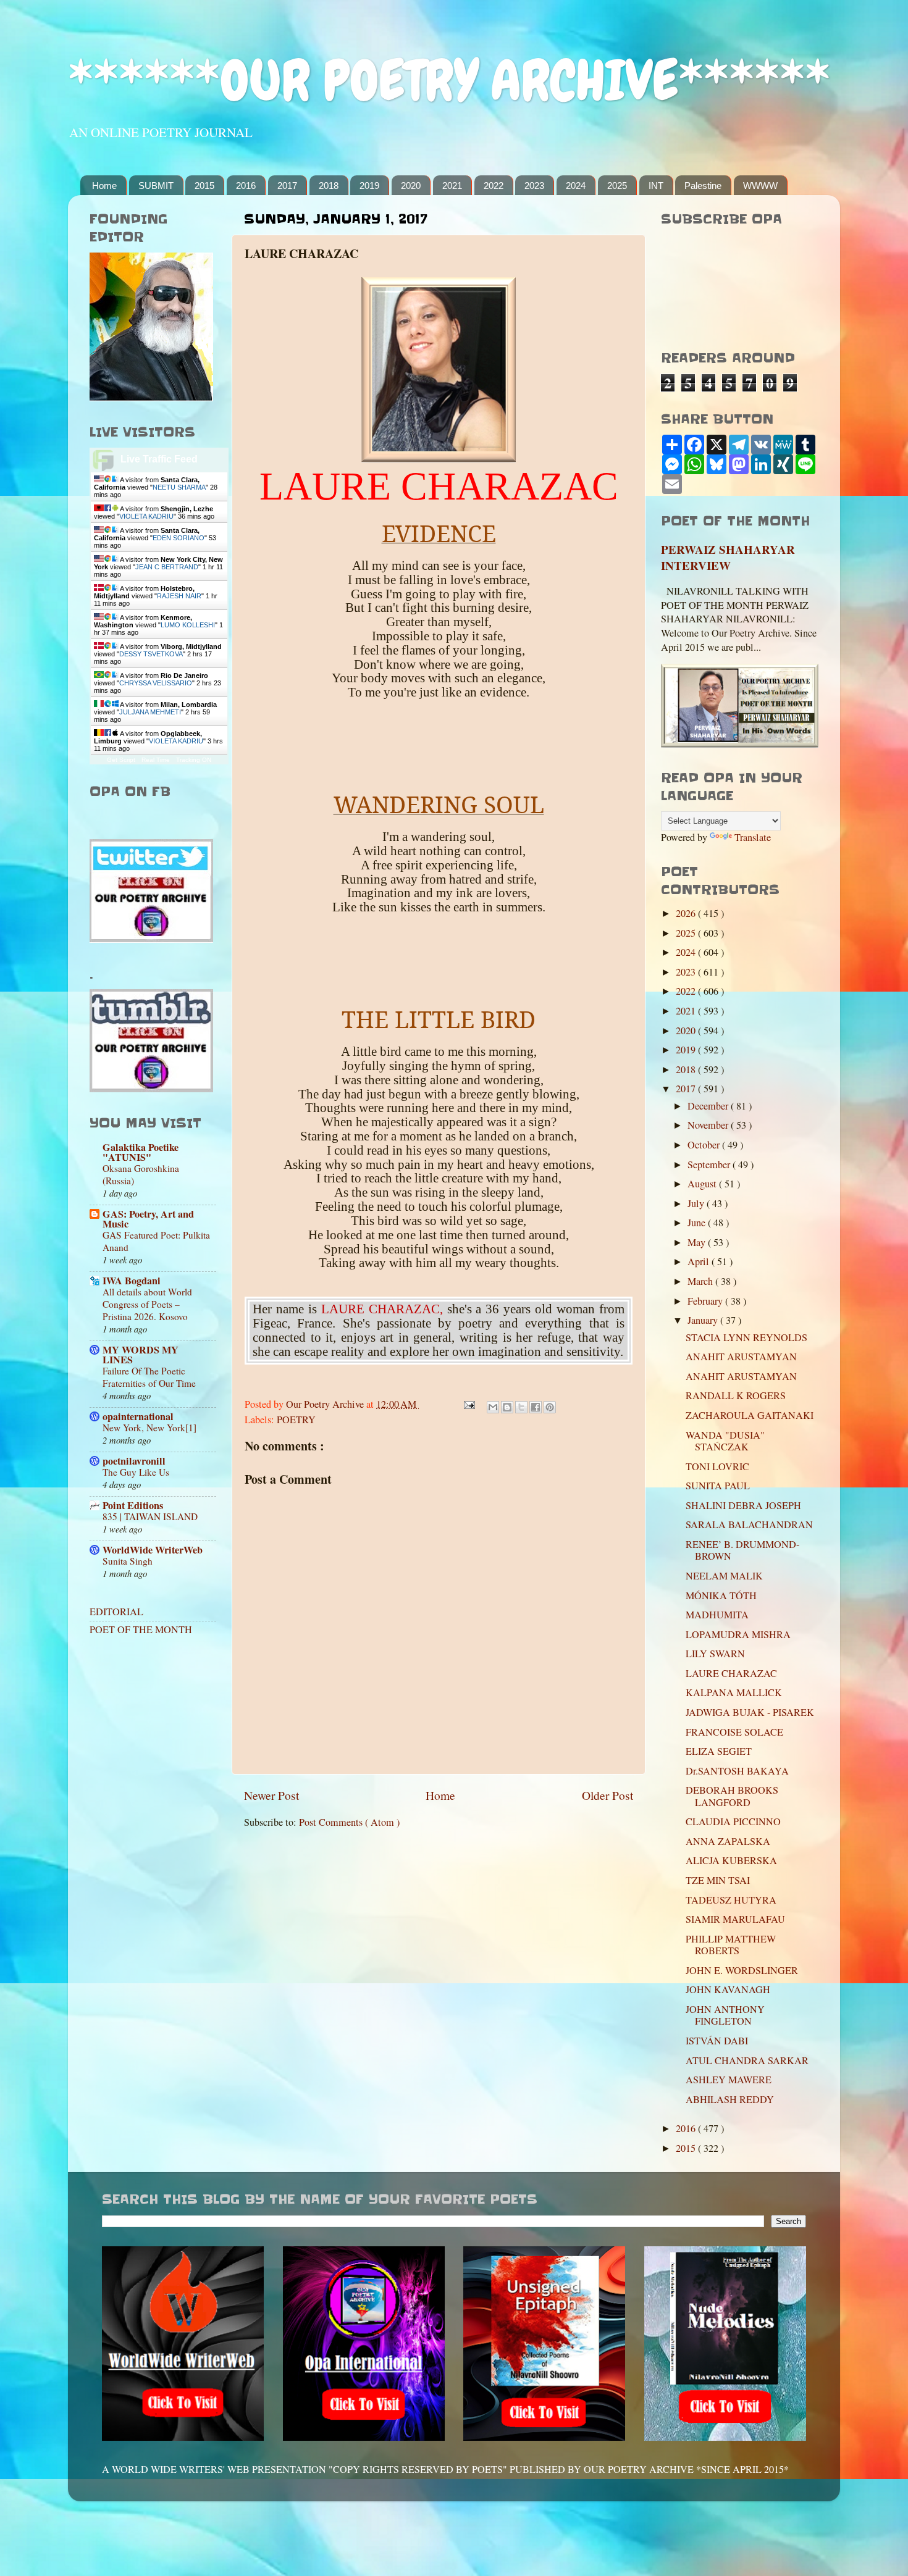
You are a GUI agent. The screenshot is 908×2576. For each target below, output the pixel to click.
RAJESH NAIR (179, 596)
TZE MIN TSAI (718, 1880)
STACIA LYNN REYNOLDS (746, 1337)
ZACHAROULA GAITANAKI (750, 1415)
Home (104, 186)
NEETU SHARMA (179, 487)
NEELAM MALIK (724, 1576)
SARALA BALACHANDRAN (749, 1524)
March (701, 1281)
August (703, 1184)
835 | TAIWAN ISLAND (150, 1516)
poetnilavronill (134, 1461)
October (705, 1145)
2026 (687, 913)
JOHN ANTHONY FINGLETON (725, 2015)
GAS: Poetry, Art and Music (148, 1219)
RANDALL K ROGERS (736, 1395)
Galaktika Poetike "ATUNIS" (141, 1152)
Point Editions (133, 1505)
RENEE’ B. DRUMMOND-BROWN (742, 1550)
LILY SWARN (715, 1654)
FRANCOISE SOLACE (734, 1732)
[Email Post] (468, 1404)
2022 (494, 186)
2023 (534, 186)
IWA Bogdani (132, 1281)
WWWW (760, 186)
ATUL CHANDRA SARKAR (747, 2060)
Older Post (607, 1795)
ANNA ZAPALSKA (728, 1841)
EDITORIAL (116, 1612)
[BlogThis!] (507, 1407)
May (698, 1242)
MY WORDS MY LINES (141, 1355)
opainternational (138, 1416)
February (706, 1301)
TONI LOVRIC (717, 1466)
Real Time (156, 760)
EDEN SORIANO (179, 538)
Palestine (703, 186)
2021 (452, 186)
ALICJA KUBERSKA (731, 1860)
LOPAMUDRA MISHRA (738, 1634)
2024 (576, 186)
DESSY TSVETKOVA (151, 654)
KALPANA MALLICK (734, 1692)
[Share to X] (521, 1407)
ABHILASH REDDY (730, 2099)
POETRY (296, 1420)
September (710, 1165)
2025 (617, 186)
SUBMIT (156, 186)
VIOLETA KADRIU (146, 516)
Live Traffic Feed (159, 459)
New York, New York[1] (149, 1428)
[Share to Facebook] (536, 1407)
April (700, 1261)
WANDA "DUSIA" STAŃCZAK (725, 1441)
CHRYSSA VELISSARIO (156, 683)
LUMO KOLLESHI (188, 625)
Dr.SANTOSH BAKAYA (737, 1771)
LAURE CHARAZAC (731, 1673)
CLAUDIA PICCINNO (733, 1821)
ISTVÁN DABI (717, 2041)
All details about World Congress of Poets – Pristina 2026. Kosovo (147, 1304)
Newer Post (271, 1795)
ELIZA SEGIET (719, 1751)
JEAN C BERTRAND (167, 567)
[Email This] (493, 1407)
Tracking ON (194, 760)
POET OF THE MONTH (141, 1629)
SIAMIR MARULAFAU (735, 1919)
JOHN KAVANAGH (728, 1989)
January (704, 1320)
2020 (411, 186)
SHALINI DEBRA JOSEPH (743, 1505)
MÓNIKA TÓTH (721, 1595)
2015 (204, 186)
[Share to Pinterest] (550, 1407)
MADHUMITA (717, 1615)
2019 (369, 186)
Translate (753, 837)
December (709, 1106)
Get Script (121, 760)
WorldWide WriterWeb (153, 1550)
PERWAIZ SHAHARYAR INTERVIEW (728, 558)
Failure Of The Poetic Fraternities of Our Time (149, 1377)
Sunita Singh (128, 1561)
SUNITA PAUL (718, 1486)
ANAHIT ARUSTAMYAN (741, 1357)
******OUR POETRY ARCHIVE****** (449, 81)
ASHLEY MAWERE (729, 2080)
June (698, 1223)
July (697, 1203)
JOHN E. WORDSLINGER (742, 1970)
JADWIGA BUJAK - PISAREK (750, 1712)
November (709, 1125)
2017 (287, 186)
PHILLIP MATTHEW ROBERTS (731, 1945)
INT (656, 186)
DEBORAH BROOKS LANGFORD (732, 1796)
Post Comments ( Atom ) (349, 1822)
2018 (329, 186)
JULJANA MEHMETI (150, 712)
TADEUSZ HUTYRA (731, 1900)
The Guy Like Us (136, 1472)
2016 (246, 186)
